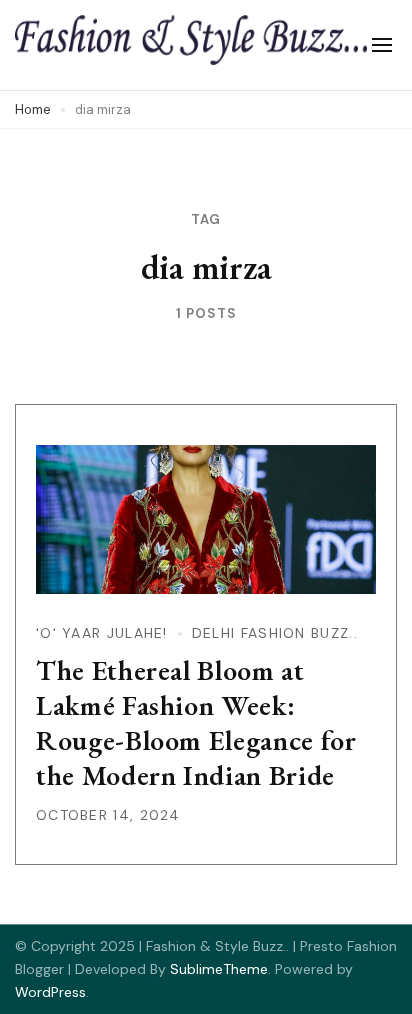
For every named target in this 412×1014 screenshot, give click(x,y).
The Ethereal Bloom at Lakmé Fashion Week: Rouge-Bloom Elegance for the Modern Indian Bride (196, 722)
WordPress (50, 992)
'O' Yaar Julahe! (102, 633)
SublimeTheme (219, 969)
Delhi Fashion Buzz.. (275, 633)
